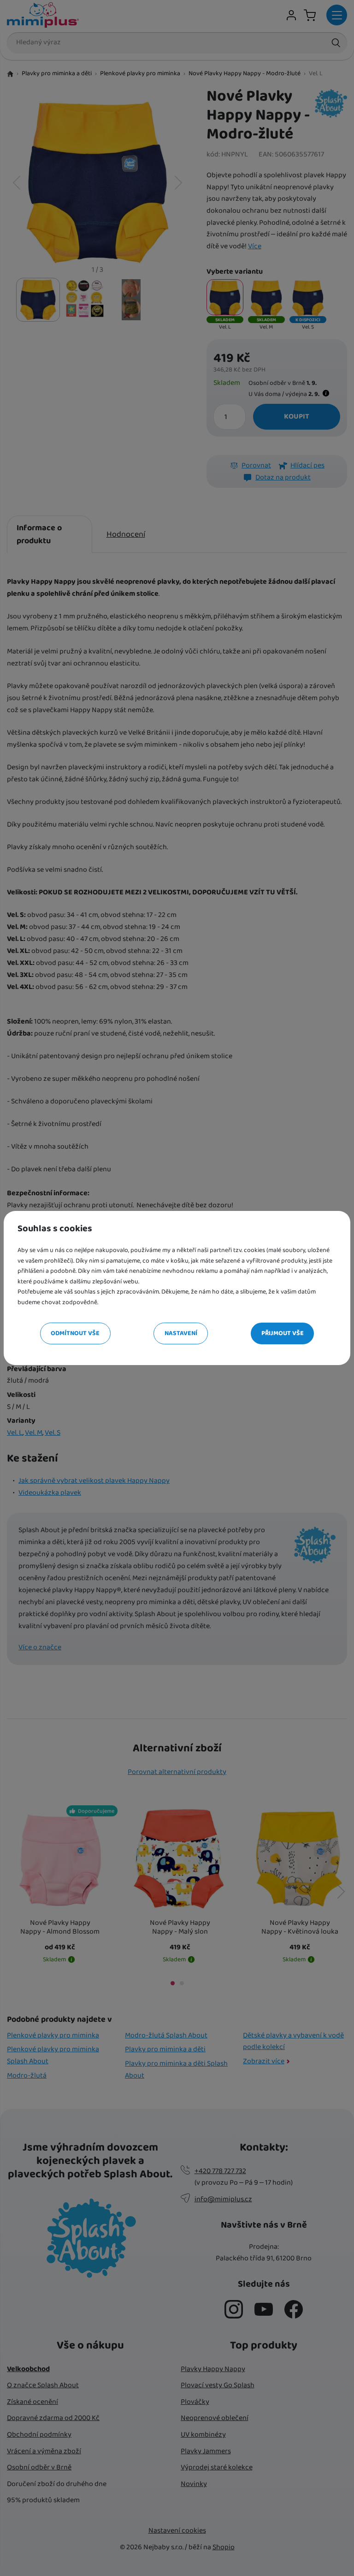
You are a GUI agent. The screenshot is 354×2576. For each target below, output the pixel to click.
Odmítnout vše (75, 1333)
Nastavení (181, 1333)
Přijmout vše (283, 1333)
